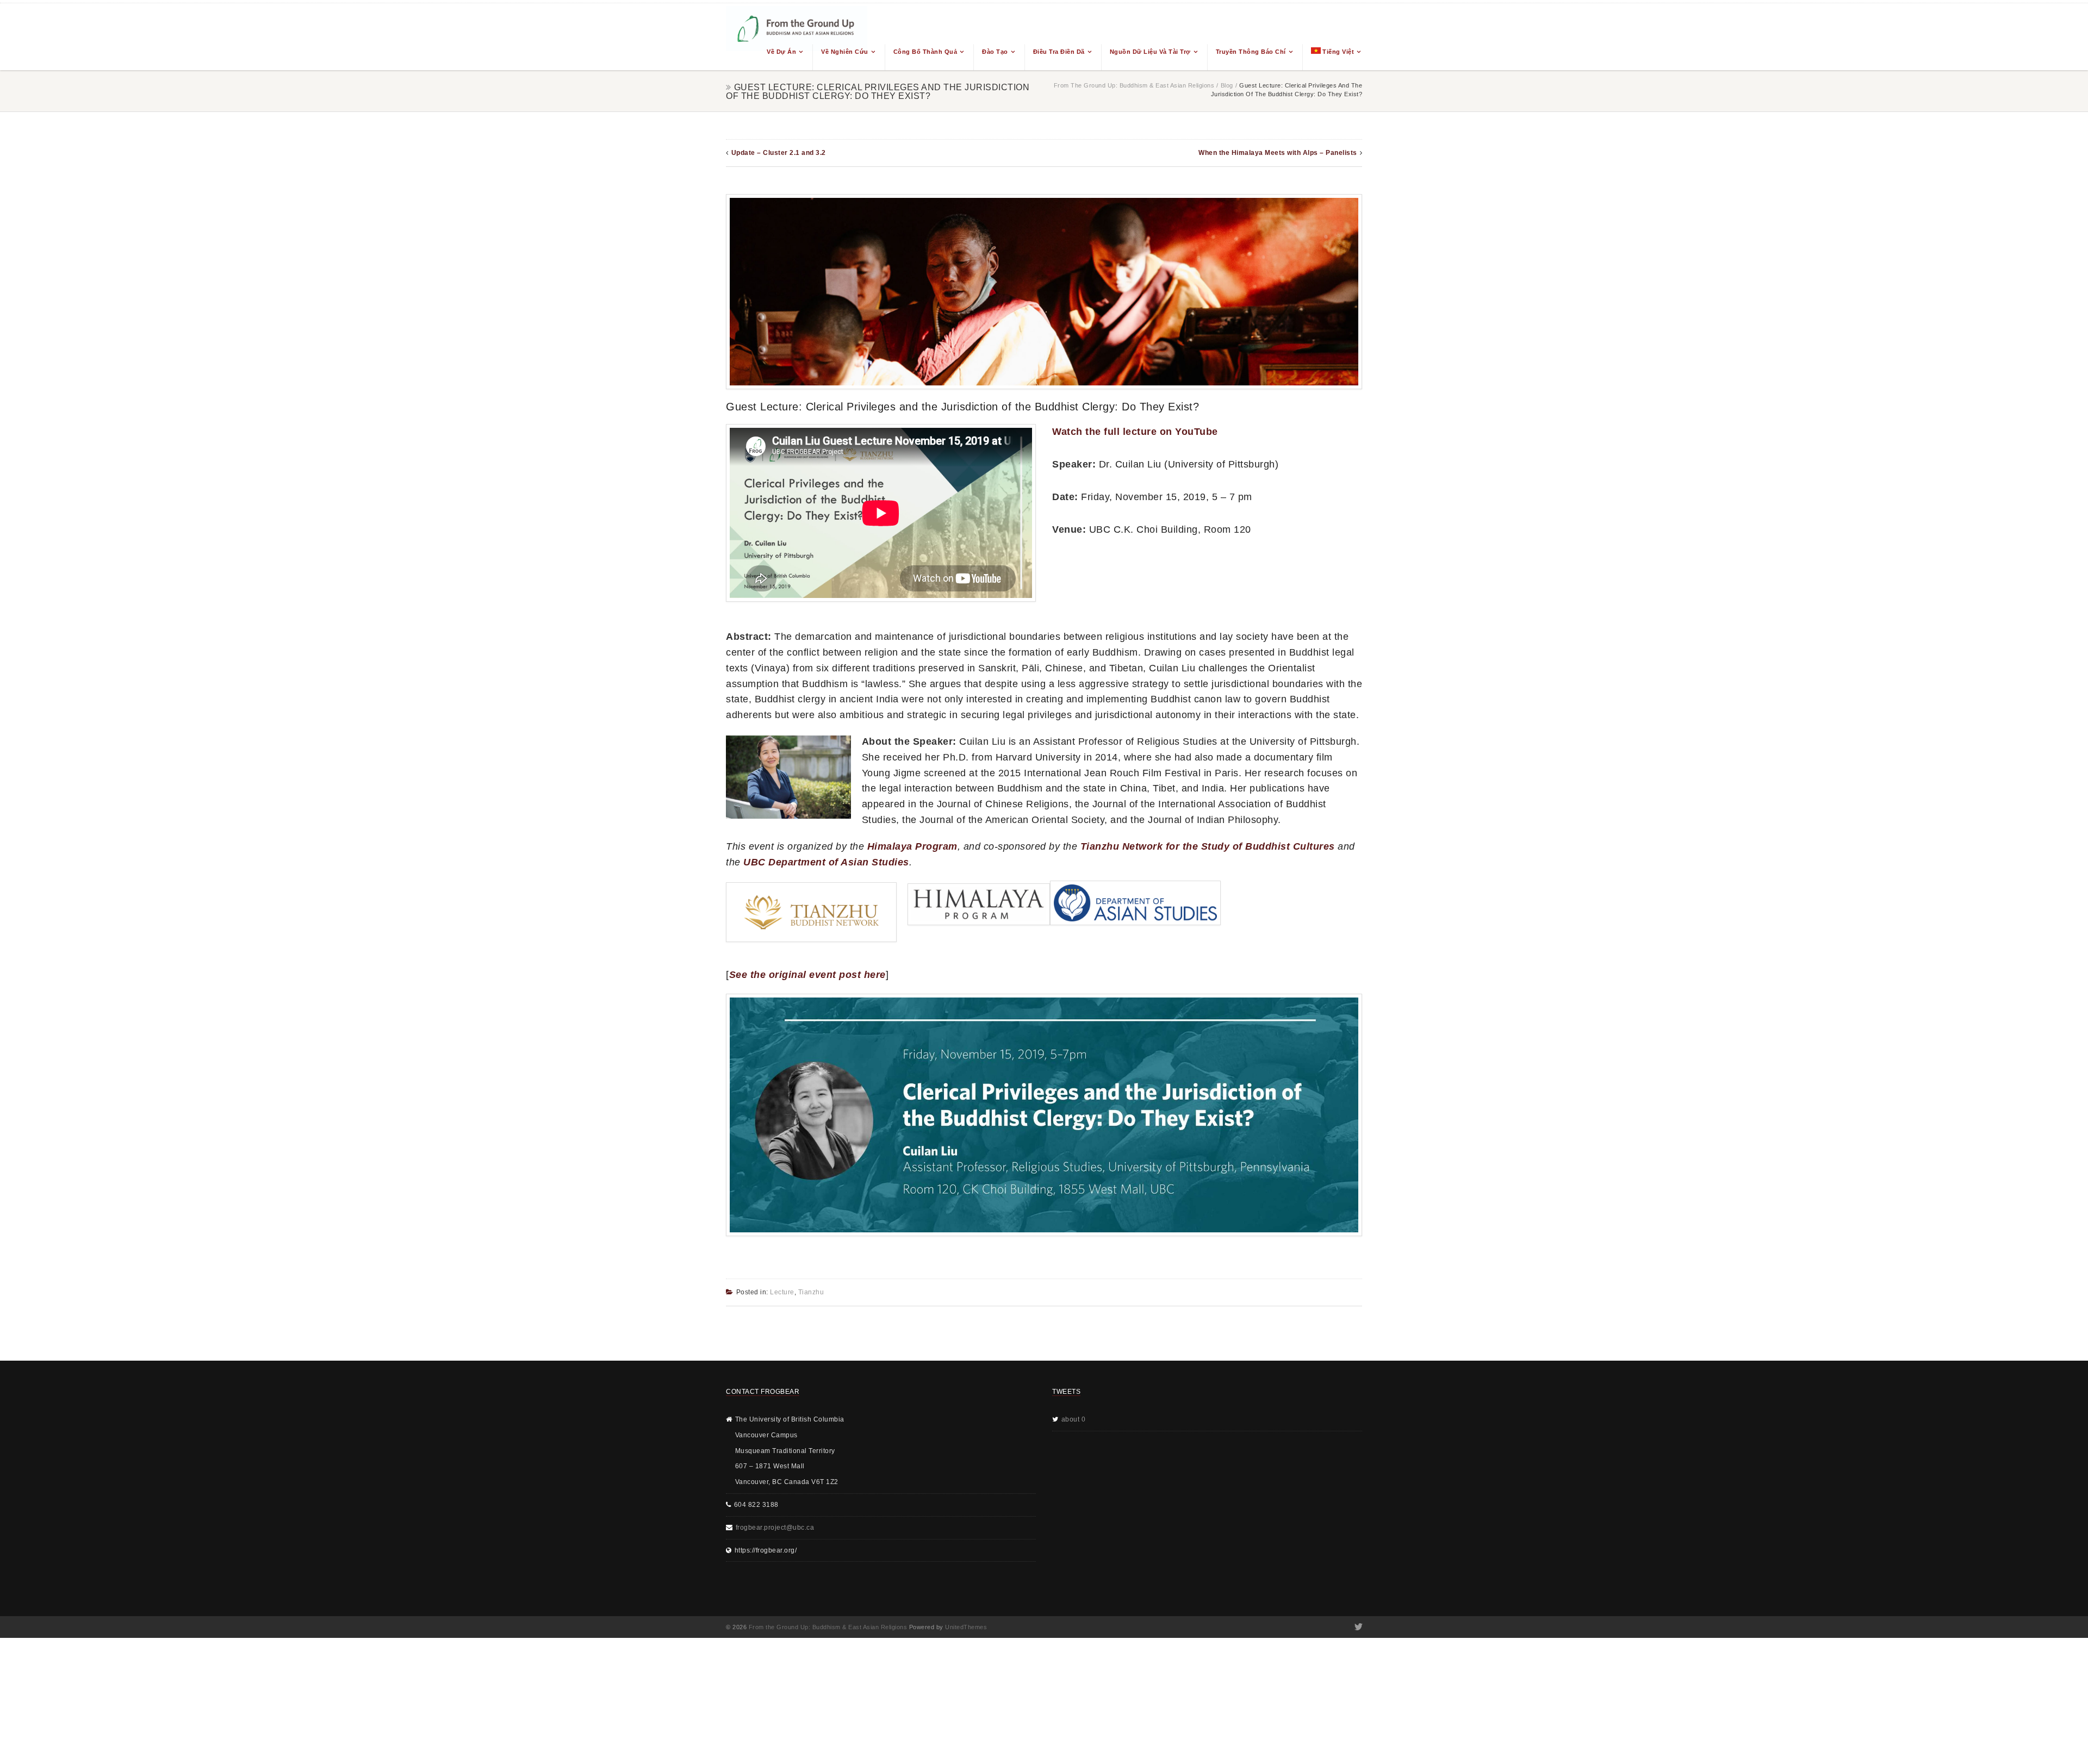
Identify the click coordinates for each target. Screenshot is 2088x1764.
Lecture (782, 1292)
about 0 (1074, 1419)
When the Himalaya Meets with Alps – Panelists (1278, 153)
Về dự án (781, 52)
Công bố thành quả (925, 52)
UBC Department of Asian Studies (826, 862)
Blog (1227, 85)
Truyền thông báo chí (1251, 52)
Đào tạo (995, 52)
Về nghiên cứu (845, 52)
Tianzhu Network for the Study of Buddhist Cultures (1208, 846)
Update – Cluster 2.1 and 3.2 (779, 153)
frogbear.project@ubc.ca (775, 1528)
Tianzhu (811, 1292)
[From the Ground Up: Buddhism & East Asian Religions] (797, 37)
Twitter (1357, 1627)
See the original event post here (807, 975)
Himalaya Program (912, 846)
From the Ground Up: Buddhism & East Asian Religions (1134, 85)
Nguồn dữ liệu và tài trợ (1150, 52)
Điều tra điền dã (1059, 52)
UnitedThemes (966, 1627)
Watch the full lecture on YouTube (1135, 432)
